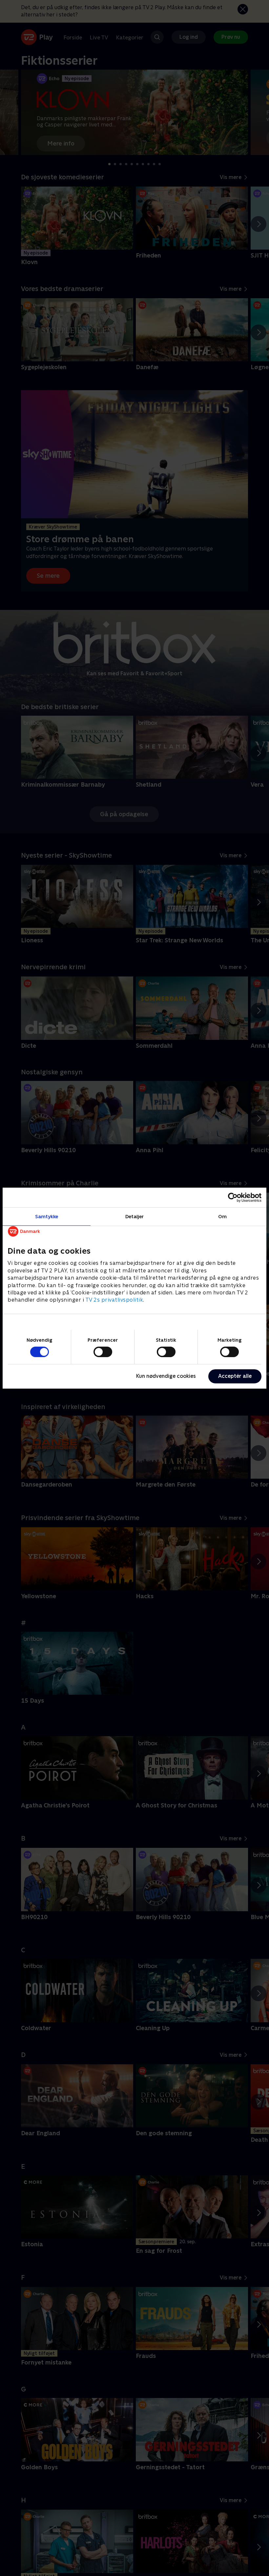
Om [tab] (222, 1216)
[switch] (103, 1352)
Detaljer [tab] (135, 1216)
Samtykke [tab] (47, 1216)
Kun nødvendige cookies (166, 1376)
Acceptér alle (235, 1376)
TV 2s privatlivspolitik (114, 1300)
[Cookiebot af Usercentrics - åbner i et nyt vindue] (233, 1197)
